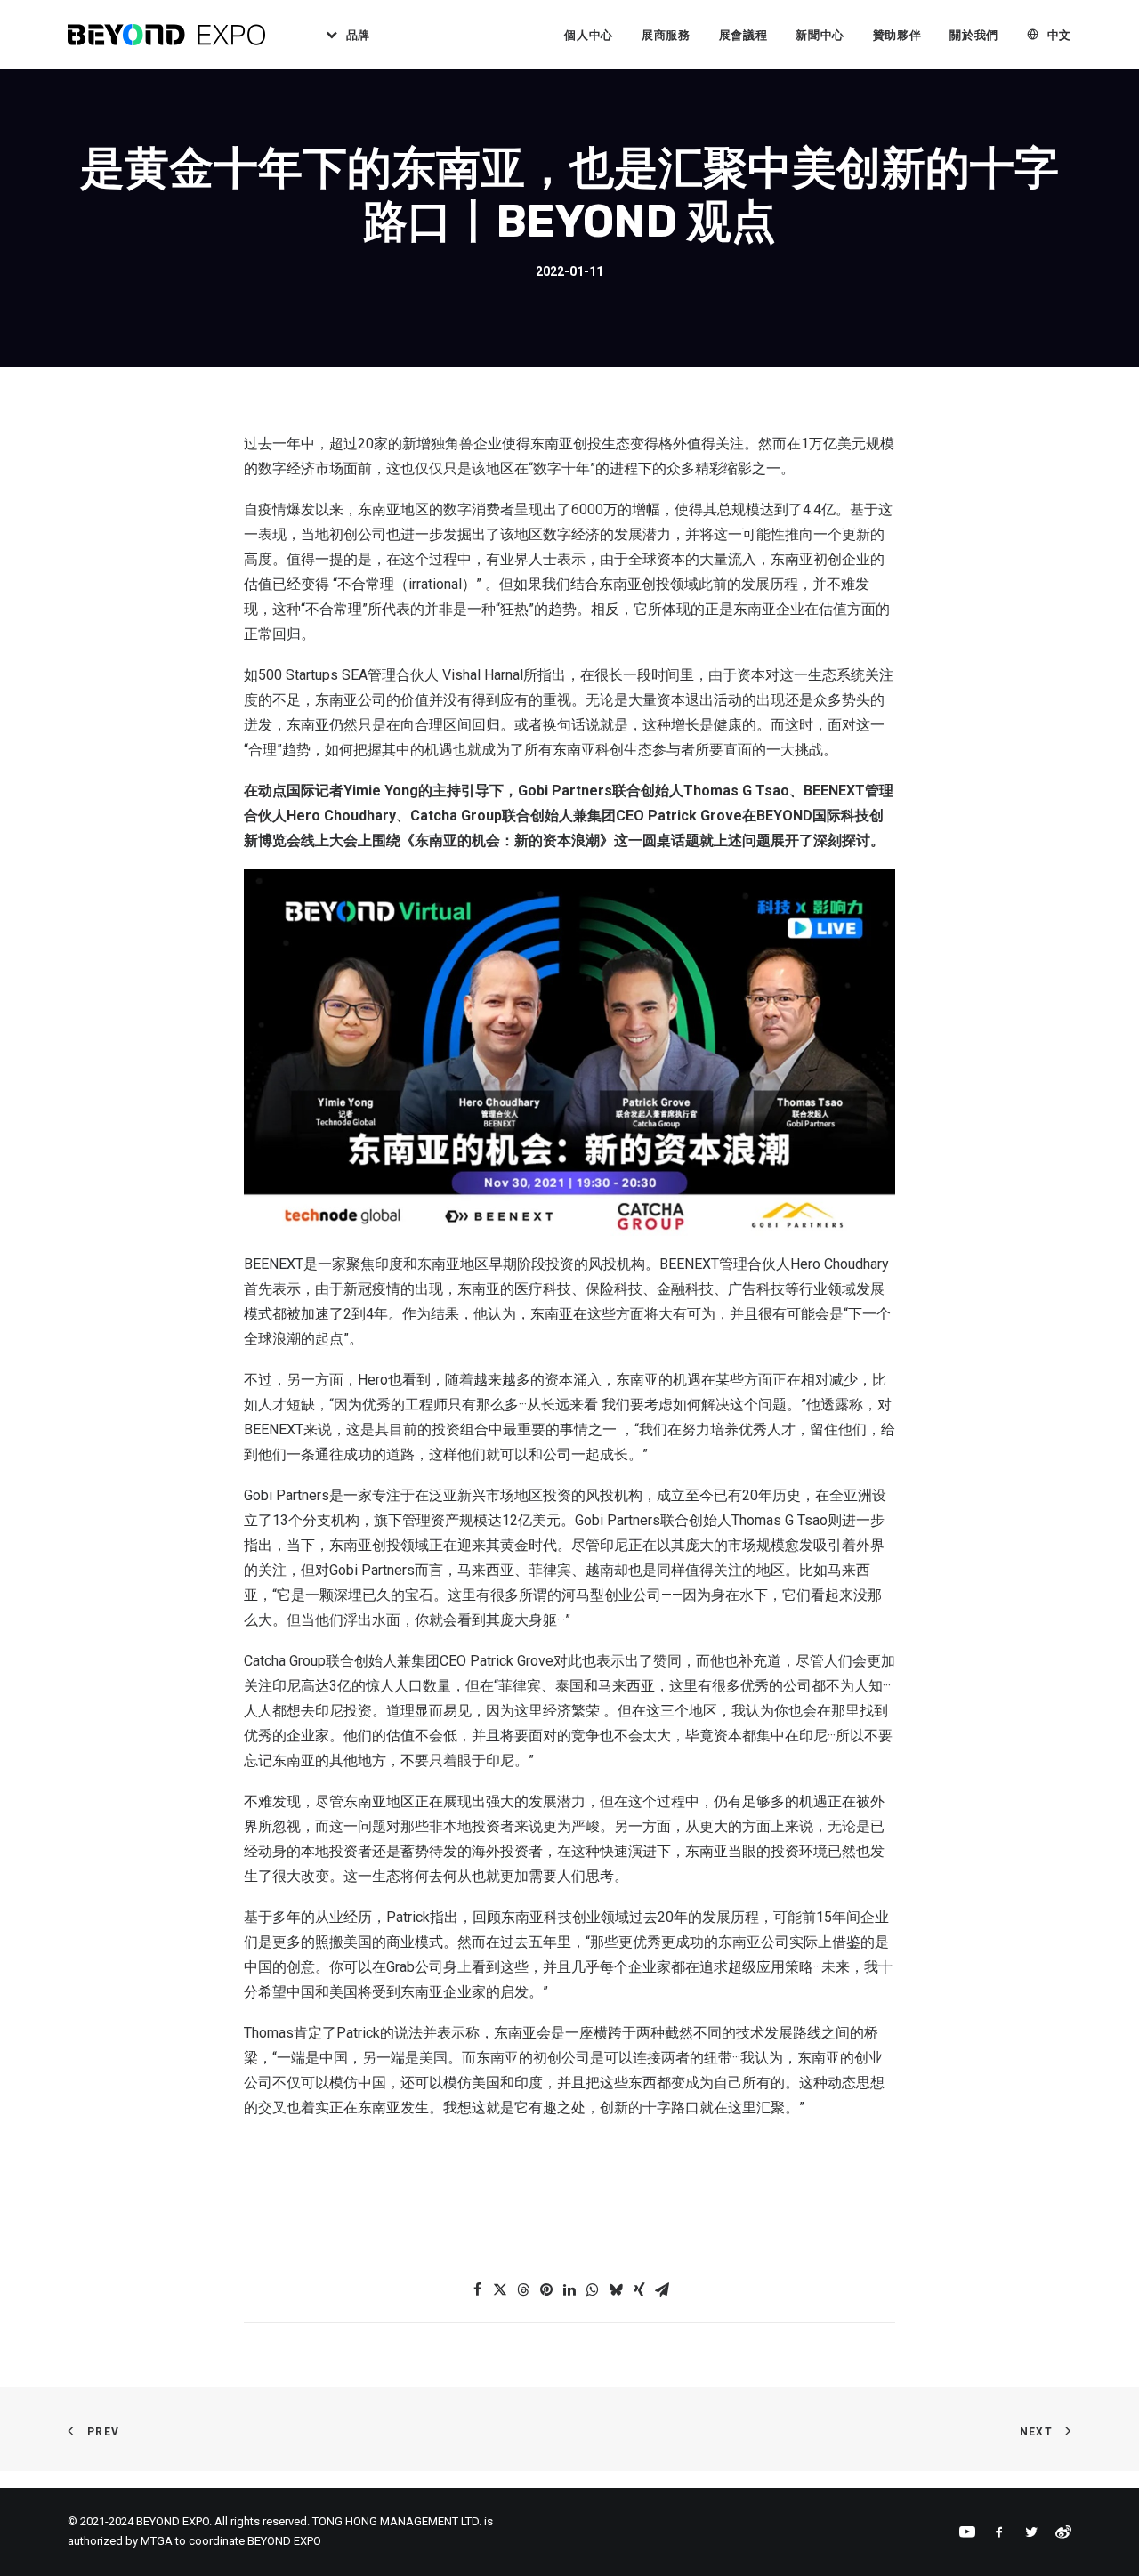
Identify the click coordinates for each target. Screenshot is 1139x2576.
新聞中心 (820, 35)
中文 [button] (1059, 35)
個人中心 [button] (589, 35)
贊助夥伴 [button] (897, 35)
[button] (477, 2289)
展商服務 (666, 35)
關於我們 (974, 35)
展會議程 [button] (743, 35)
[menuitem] (342, 35)
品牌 (358, 35)
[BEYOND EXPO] (166, 35)
